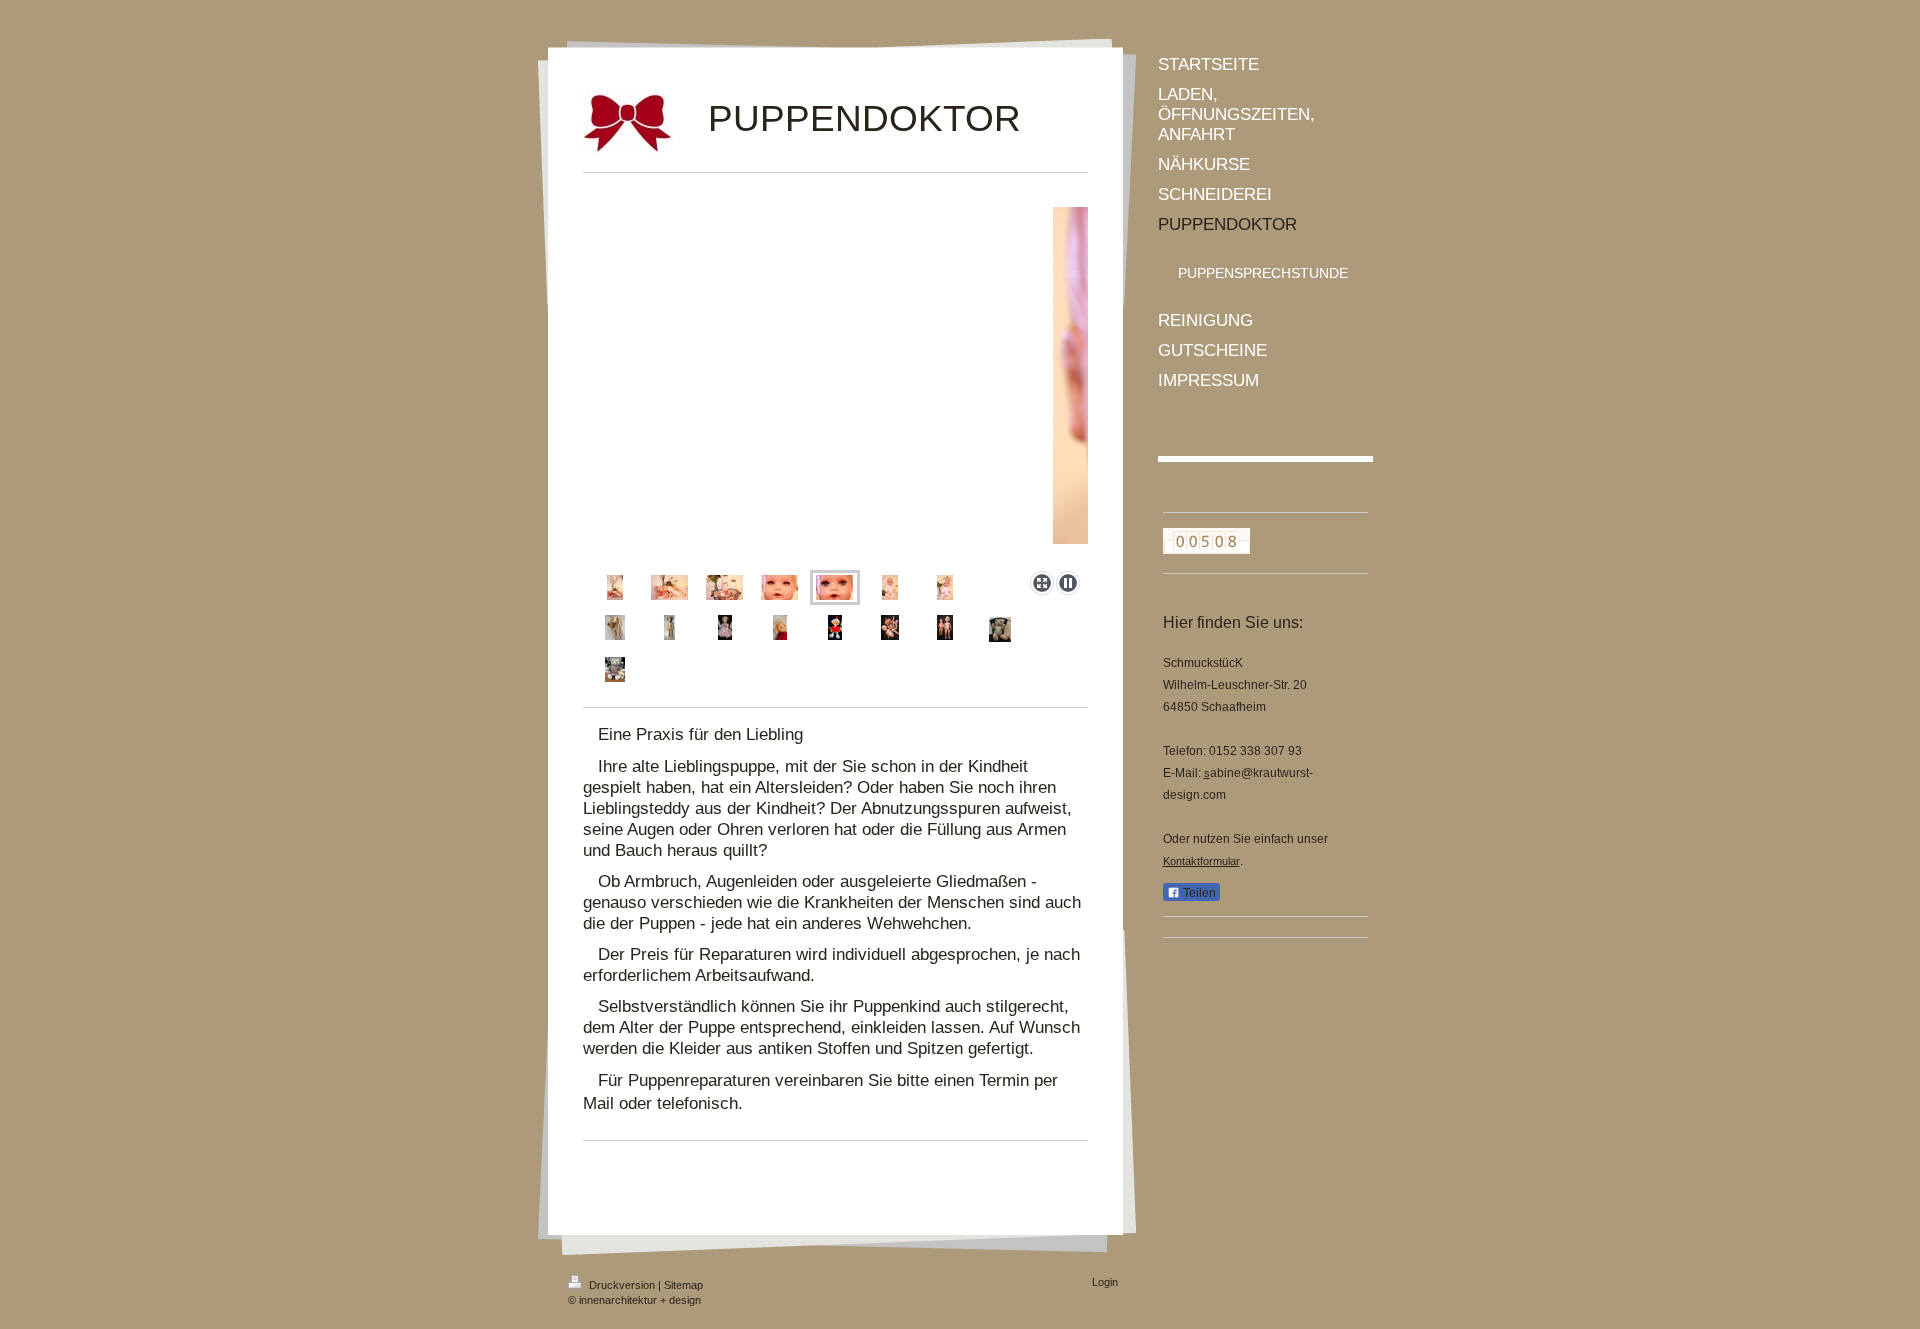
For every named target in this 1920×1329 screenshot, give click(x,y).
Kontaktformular (1201, 861)
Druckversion (622, 1285)
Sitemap (683, 1285)
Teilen (1198, 893)
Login (1105, 1282)
